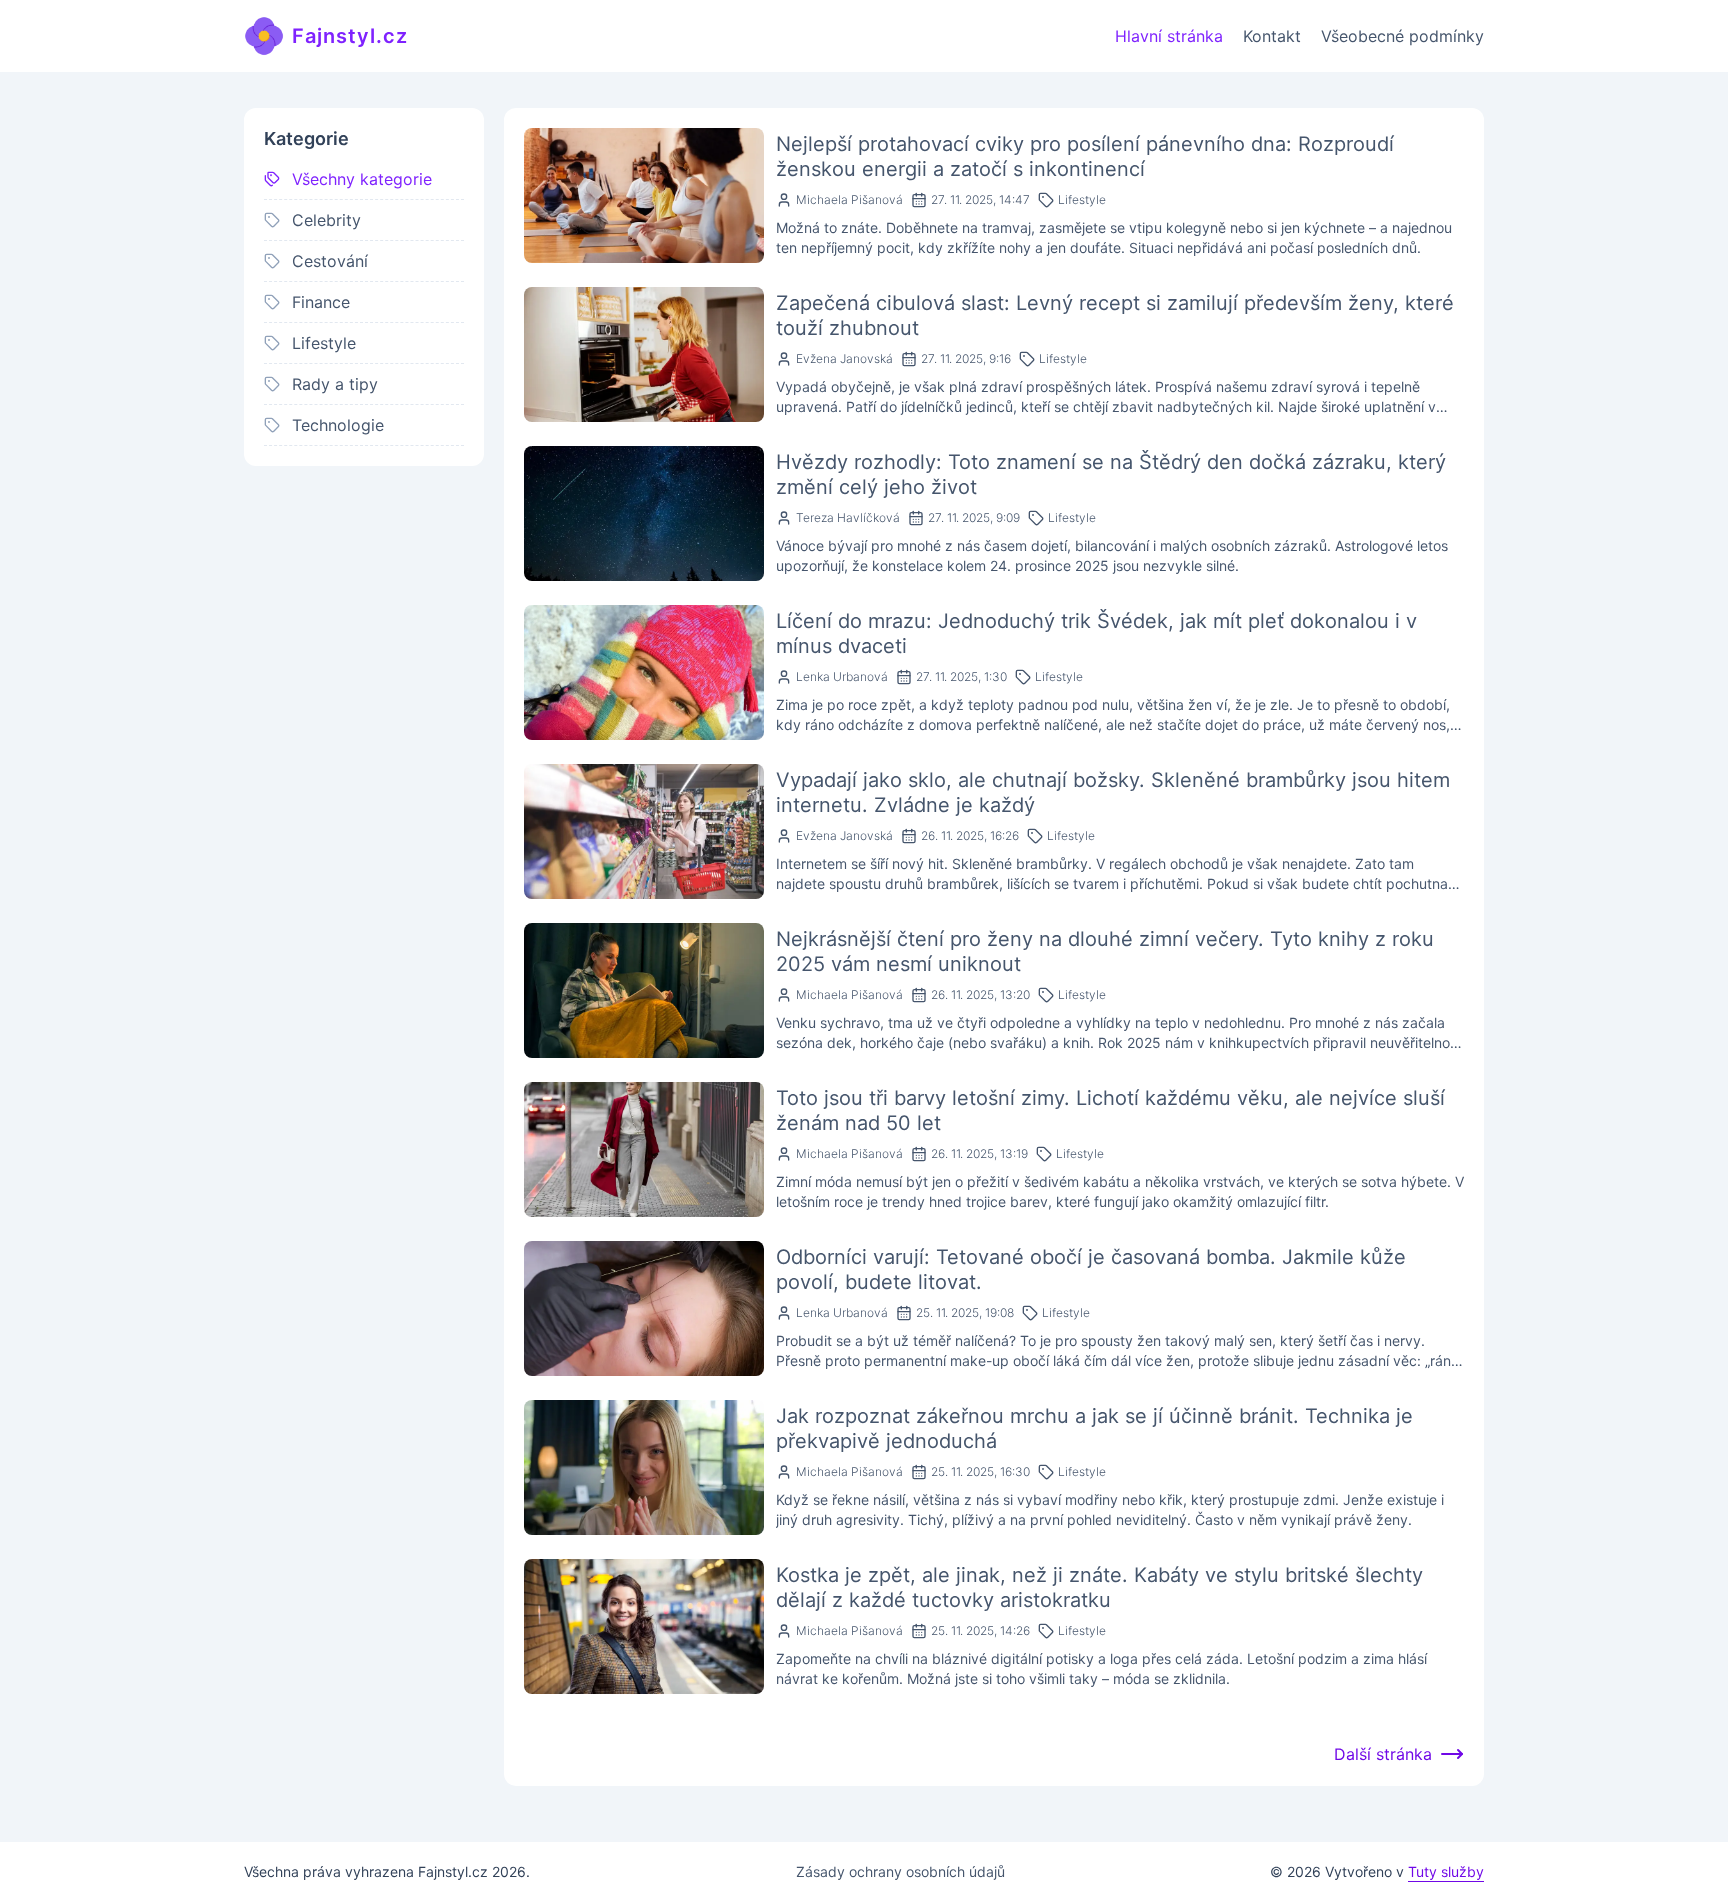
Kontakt (1272, 36)
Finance (321, 302)
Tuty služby (1446, 1871)
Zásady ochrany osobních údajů (900, 1871)
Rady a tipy (335, 384)
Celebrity (326, 220)
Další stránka (1383, 1754)
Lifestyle (324, 343)
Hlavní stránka (1169, 36)
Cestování (330, 261)
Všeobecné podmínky (1402, 36)
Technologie (338, 425)
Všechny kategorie (362, 179)
